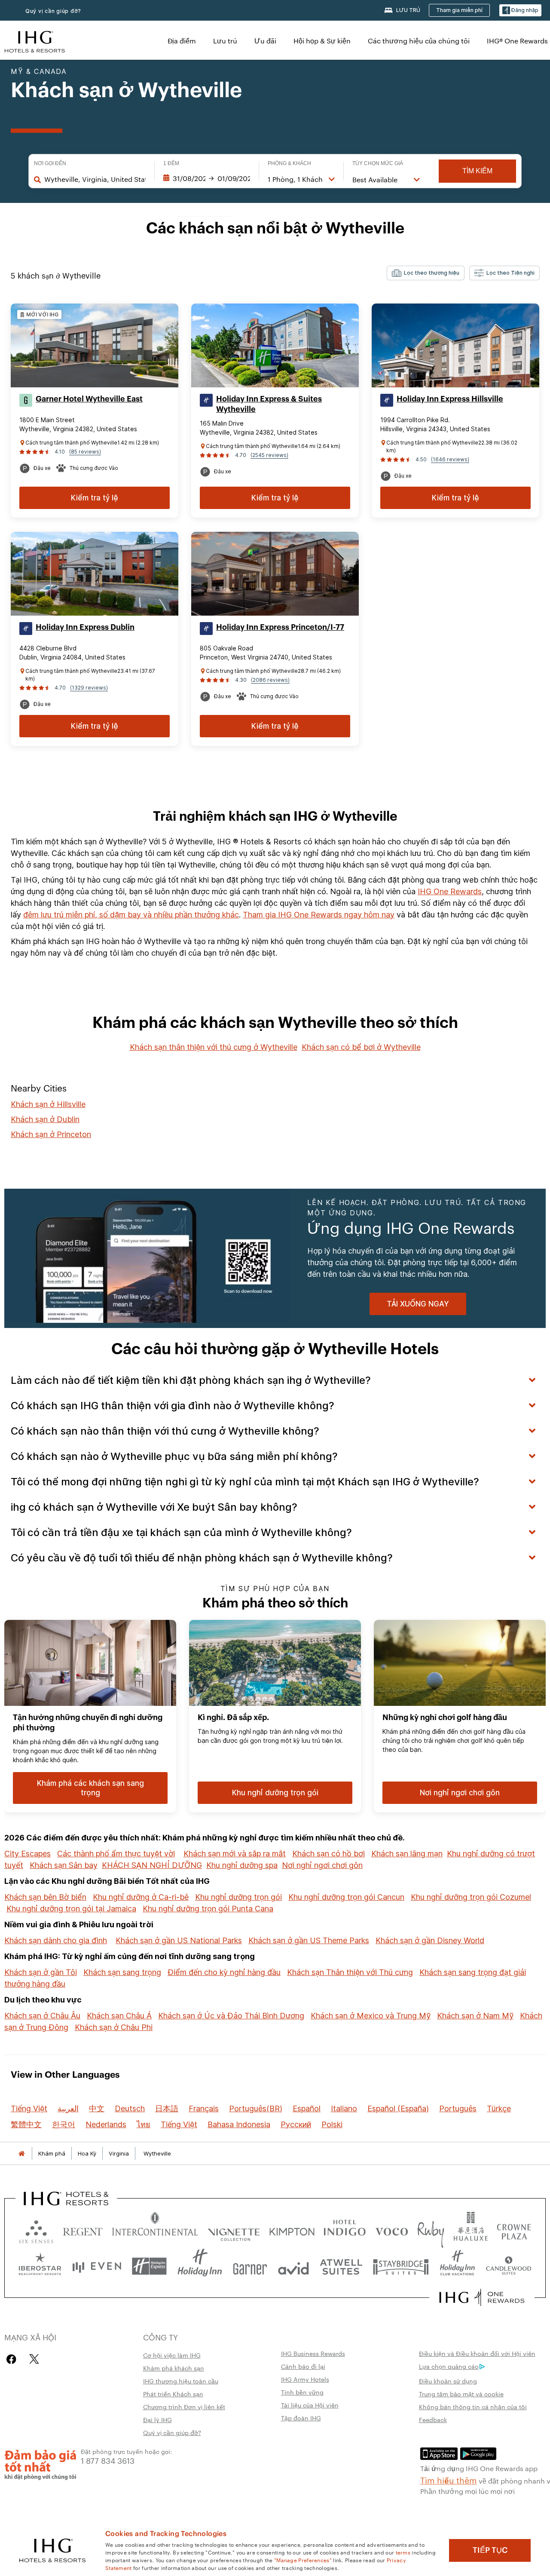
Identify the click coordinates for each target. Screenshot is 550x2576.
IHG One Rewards (450, 891)
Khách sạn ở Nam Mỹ (475, 2016)
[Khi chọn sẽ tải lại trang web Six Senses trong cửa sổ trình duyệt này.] (36, 2230)
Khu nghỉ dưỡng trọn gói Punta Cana (208, 1909)
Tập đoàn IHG (301, 2418)
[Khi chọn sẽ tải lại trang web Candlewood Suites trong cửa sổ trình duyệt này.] (508, 2266)
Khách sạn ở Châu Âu (42, 2016)
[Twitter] (34, 2359)
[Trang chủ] (21, 2154)
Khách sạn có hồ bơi (328, 1854)
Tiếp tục (490, 2550)
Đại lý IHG (157, 2420)
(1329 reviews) (89, 688)
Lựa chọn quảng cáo (449, 2366)
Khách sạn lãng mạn (407, 1854)
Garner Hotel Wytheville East (89, 399)
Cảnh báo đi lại (303, 2366)
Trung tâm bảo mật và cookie (461, 2394)
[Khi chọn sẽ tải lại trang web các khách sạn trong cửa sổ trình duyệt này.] (83, 2230)
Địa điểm (182, 41)
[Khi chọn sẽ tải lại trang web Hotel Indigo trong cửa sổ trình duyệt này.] (345, 2230)
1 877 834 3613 (108, 2460)
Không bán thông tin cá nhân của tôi (473, 2407)
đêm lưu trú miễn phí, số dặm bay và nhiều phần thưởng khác (131, 915)
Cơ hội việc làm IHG (172, 2355)
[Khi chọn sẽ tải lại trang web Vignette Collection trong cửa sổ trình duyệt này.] (234, 2230)
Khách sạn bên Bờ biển (45, 1897)
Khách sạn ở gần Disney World (430, 1940)
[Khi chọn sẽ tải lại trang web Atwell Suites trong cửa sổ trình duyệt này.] (341, 2266)
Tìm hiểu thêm (449, 2480)
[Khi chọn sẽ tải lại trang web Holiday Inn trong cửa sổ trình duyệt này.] (200, 2266)
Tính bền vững (302, 2392)
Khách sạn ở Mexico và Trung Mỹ (371, 2016)
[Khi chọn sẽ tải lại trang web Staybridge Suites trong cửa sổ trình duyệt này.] (401, 2266)
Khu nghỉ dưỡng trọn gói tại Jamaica (71, 1909)
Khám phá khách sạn (174, 2368)
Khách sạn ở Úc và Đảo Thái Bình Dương (231, 2016)
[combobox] (95, 179)
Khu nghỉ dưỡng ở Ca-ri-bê (141, 1897)
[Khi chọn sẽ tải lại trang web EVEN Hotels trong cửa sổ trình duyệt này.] (97, 2266)
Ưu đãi (265, 41)
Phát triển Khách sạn (173, 2394)
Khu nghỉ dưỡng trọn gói (238, 1897)
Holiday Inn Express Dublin (85, 627)
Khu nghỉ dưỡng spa (242, 1865)
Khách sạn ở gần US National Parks (179, 1940)
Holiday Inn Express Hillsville (450, 399)
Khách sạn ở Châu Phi (114, 2027)
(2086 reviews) (270, 680)
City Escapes (27, 1854)
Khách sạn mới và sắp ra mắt (235, 1854)
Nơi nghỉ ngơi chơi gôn (322, 1865)
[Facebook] (13, 2359)
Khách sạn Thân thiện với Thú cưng (350, 1972)
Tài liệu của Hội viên (310, 2405)
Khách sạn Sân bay (64, 1865)
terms (403, 2552)
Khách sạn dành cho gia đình (56, 1940)
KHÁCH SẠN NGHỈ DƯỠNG (152, 1865)
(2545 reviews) (269, 455)
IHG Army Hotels (305, 2379)
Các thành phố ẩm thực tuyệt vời (116, 1854)
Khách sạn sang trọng (122, 1972)
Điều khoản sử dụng (448, 2381)
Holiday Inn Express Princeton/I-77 (280, 627)
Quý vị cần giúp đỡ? (53, 11)
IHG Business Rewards (313, 2353)
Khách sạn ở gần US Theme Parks (309, 1940)
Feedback (433, 2420)
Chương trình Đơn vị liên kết (184, 2407)
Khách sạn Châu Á (119, 2016)
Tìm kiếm (477, 171)
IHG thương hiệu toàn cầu (181, 2381)
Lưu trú (225, 41)
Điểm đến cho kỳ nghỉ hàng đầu (224, 1972)
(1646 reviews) (450, 459)
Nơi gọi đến (50, 163)
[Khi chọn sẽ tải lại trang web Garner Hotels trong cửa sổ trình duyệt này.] (250, 2266)
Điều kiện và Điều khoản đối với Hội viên (477, 2353)
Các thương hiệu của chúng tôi (419, 41)
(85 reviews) (85, 452)
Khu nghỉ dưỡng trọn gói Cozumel (471, 1897)
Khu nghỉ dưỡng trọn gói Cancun (346, 1897)
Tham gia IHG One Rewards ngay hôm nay (319, 915)
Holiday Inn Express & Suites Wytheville (269, 404)
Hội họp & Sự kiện (322, 41)
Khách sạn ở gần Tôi (41, 1972)
